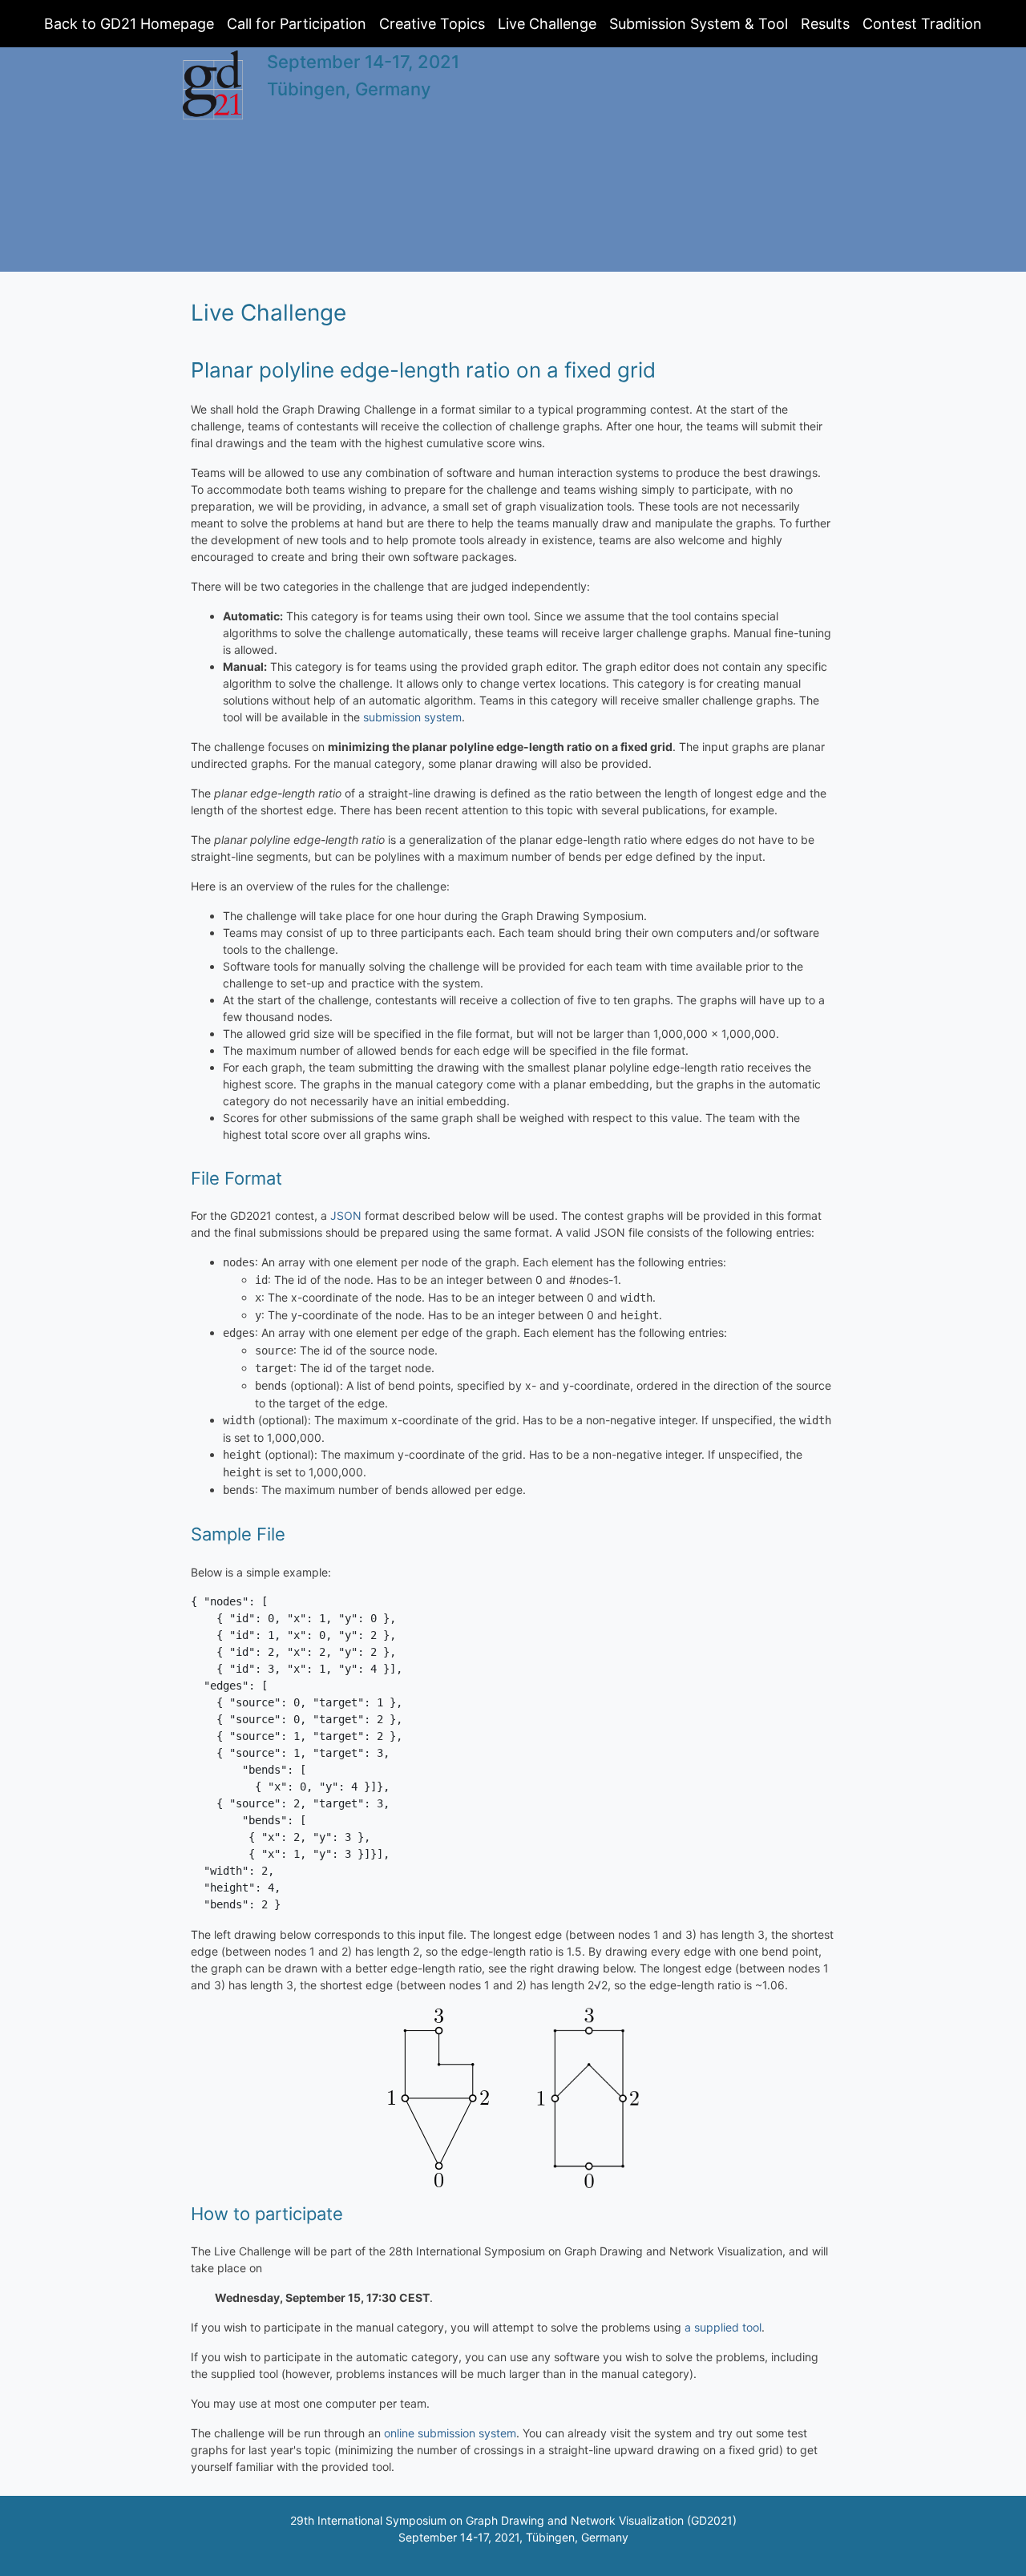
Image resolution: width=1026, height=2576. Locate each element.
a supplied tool (723, 2327)
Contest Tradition (922, 24)
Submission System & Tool (699, 24)
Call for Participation (297, 24)
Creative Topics (432, 24)
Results (825, 24)
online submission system (450, 2433)
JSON (346, 1215)
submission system (412, 717)
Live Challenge (547, 24)
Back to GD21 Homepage (129, 24)
